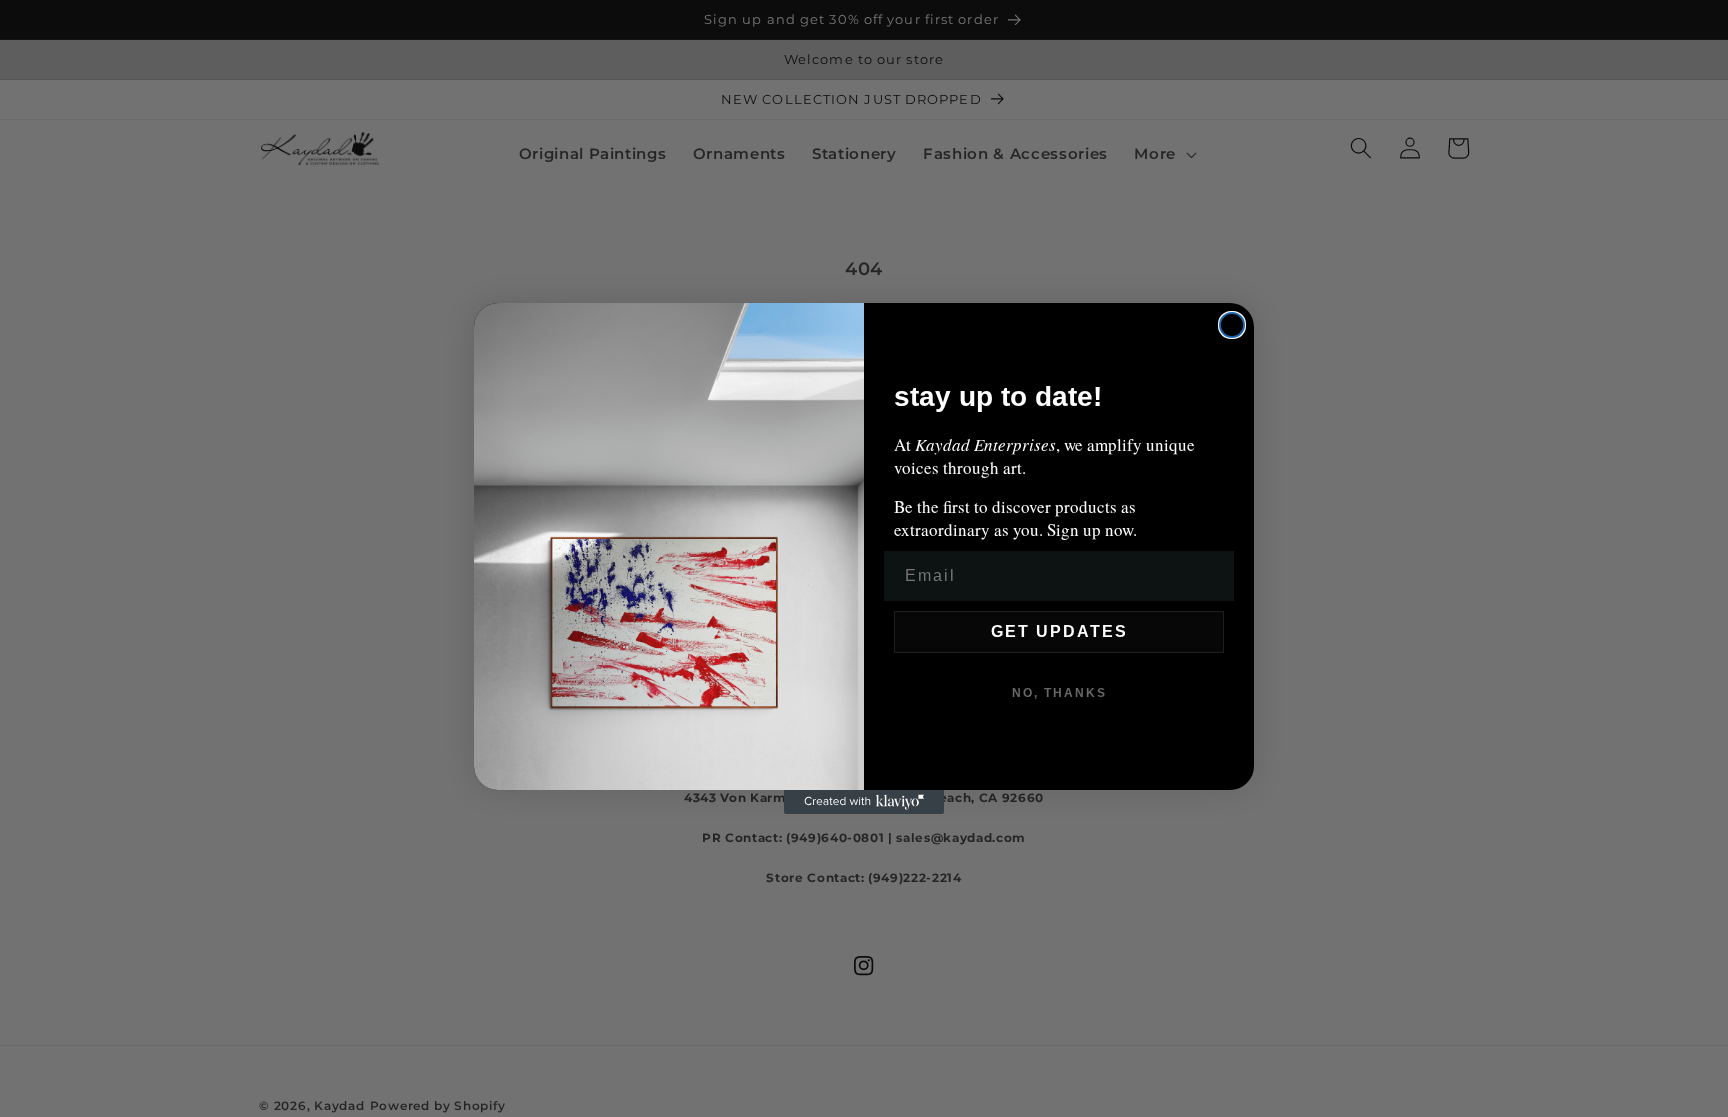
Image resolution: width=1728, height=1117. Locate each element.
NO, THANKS (1059, 693)
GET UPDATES (1059, 631)
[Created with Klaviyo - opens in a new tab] (864, 802)
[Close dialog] (1232, 325)
